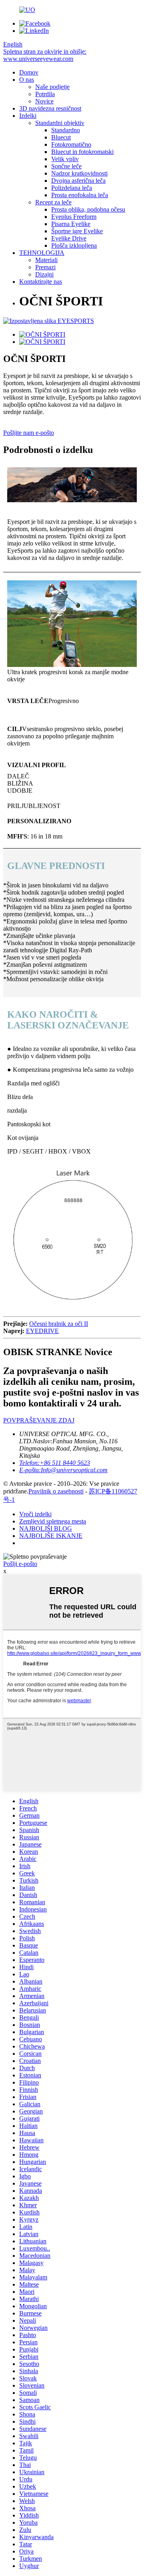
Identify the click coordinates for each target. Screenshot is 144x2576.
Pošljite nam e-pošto (29, 433)
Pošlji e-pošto (20, 1564)
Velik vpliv (65, 159)
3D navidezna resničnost (50, 108)
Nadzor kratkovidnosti (79, 173)
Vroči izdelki (35, 1514)
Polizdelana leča (72, 188)
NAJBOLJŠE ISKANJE (51, 1536)
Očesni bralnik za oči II (59, 1324)
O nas (27, 80)
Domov (29, 72)
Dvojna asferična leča (78, 181)
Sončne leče (66, 166)
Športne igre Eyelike (77, 231)
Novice (44, 101)
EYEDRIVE (42, 1331)
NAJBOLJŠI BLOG (46, 1528)
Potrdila (45, 94)
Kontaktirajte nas (41, 282)
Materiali (46, 260)
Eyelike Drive (69, 238)
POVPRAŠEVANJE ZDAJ (39, 1420)
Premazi (45, 267)
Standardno (66, 130)
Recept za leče (53, 202)
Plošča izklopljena (74, 245)
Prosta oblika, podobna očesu (88, 209)
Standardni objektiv (60, 123)
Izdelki (28, 116)
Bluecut (61, 137)
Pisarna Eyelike (71, 224)
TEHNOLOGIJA (42, 253)
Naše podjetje (52, 87)
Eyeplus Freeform (74, 217)
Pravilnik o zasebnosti (56, 1491)
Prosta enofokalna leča (80, 195)
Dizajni (44, 274)
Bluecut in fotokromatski (82, 152)
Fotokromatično (71, 144)
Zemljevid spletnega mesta (53, 1521)
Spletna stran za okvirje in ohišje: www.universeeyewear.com (45, 55)
